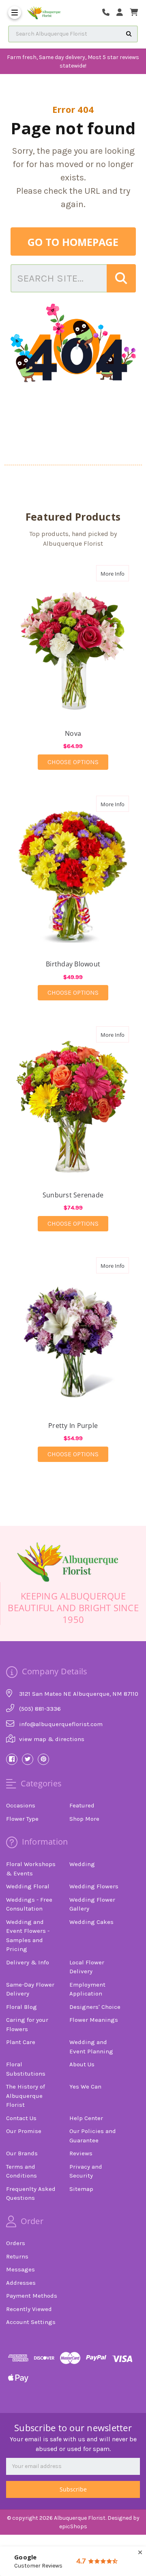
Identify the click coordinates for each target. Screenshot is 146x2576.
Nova (73, 733)
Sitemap (81, 2189)
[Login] (122, 13)
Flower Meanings (94, 2020)
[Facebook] (12, 1759)
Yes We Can (85, 2087)
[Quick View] (120, 573)
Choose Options (78, 762)
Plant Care (21, 2042)
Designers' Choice (95, 2007)
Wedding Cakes (91, 1922)
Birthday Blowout (73, 964)
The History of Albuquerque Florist (26, 2096)
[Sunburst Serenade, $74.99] (73, 1102)
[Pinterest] (43, 1759)
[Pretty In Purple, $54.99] (73, 1333)
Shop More (84, 1819)
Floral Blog (21, 2007)
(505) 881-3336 (40, 1709)
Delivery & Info (28, 1962)
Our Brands (22, 2153)
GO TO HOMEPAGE (73, 242)
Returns (17, 2256)
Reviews (81, 2153)
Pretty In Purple (73, 1426)
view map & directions (52, 1739)
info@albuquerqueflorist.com (61, 1724)
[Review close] (140, 2553)
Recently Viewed (29, 2309)
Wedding (82, 1864)
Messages (20, 2269)
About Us (82, 2064)
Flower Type (22, 1819)
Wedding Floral (28, 1886)
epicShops (73, 2526)
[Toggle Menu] (15, 13)
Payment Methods (32, 2296)
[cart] (134, 13)
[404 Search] (121, 278)
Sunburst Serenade (73, 1195)
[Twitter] (28, 1759)
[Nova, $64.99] (73, 641)
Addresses (21, 2283)
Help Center (86, 2118)
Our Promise (24, 2131)
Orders (16, 2243)
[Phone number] (109, 13)
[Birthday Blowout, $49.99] (73, 872)
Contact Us (21, 2118)
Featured (82, 1805)
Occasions (21, 1805)
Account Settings (31, 2322)
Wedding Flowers (94, 1886)
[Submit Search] (129, 34)
